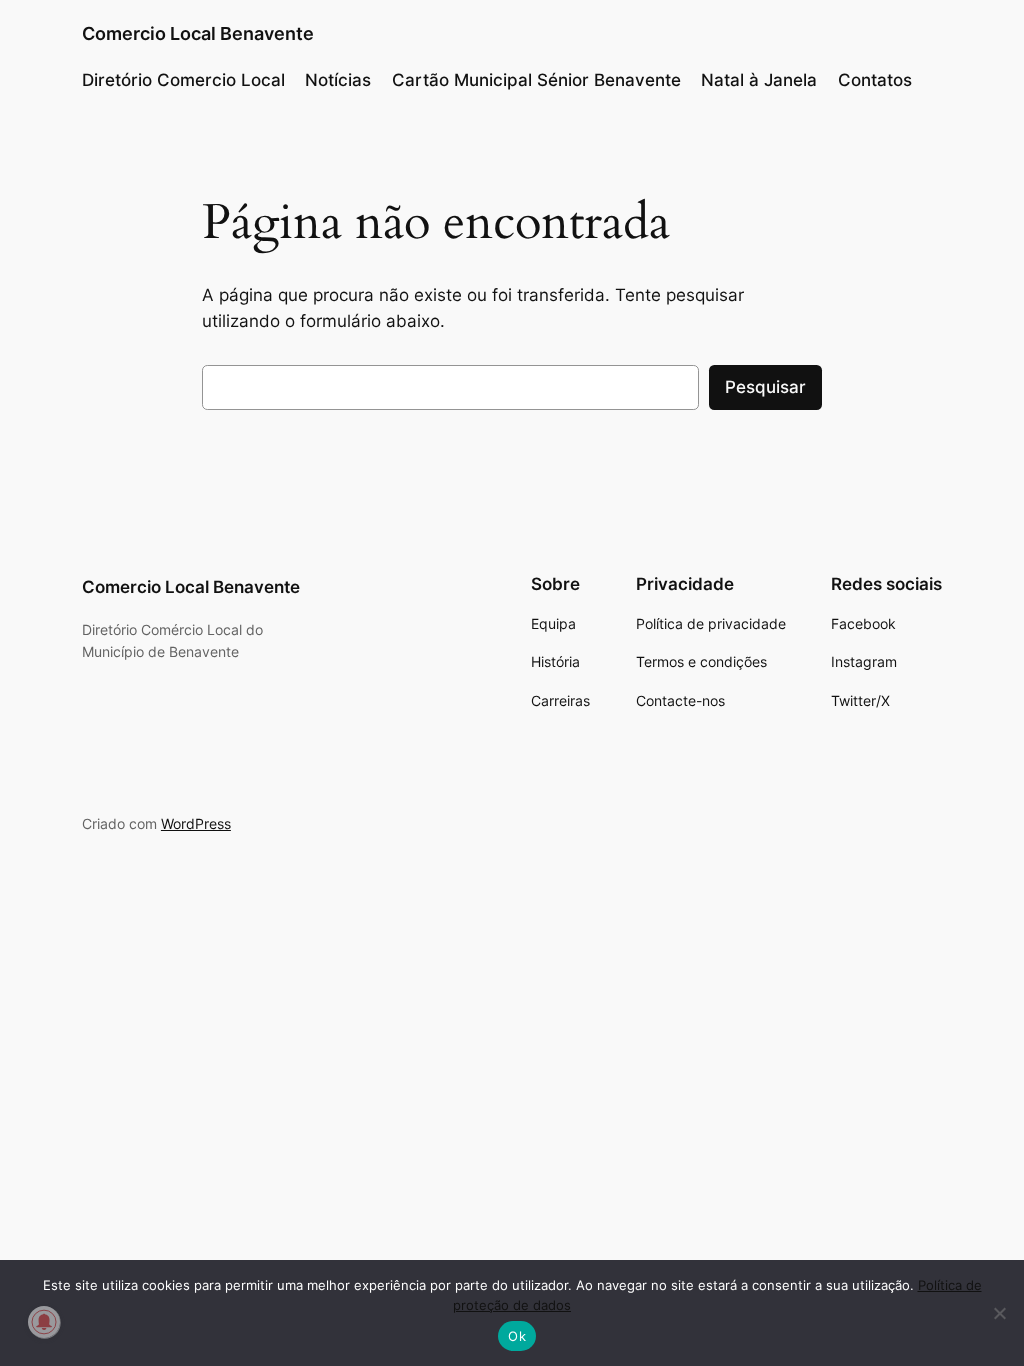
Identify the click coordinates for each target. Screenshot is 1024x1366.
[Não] (999, 1313)
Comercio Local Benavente (198, 33)
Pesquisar (765, 387)
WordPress (196, 823)
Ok (517, 1336)
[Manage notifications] (44, 1322)
